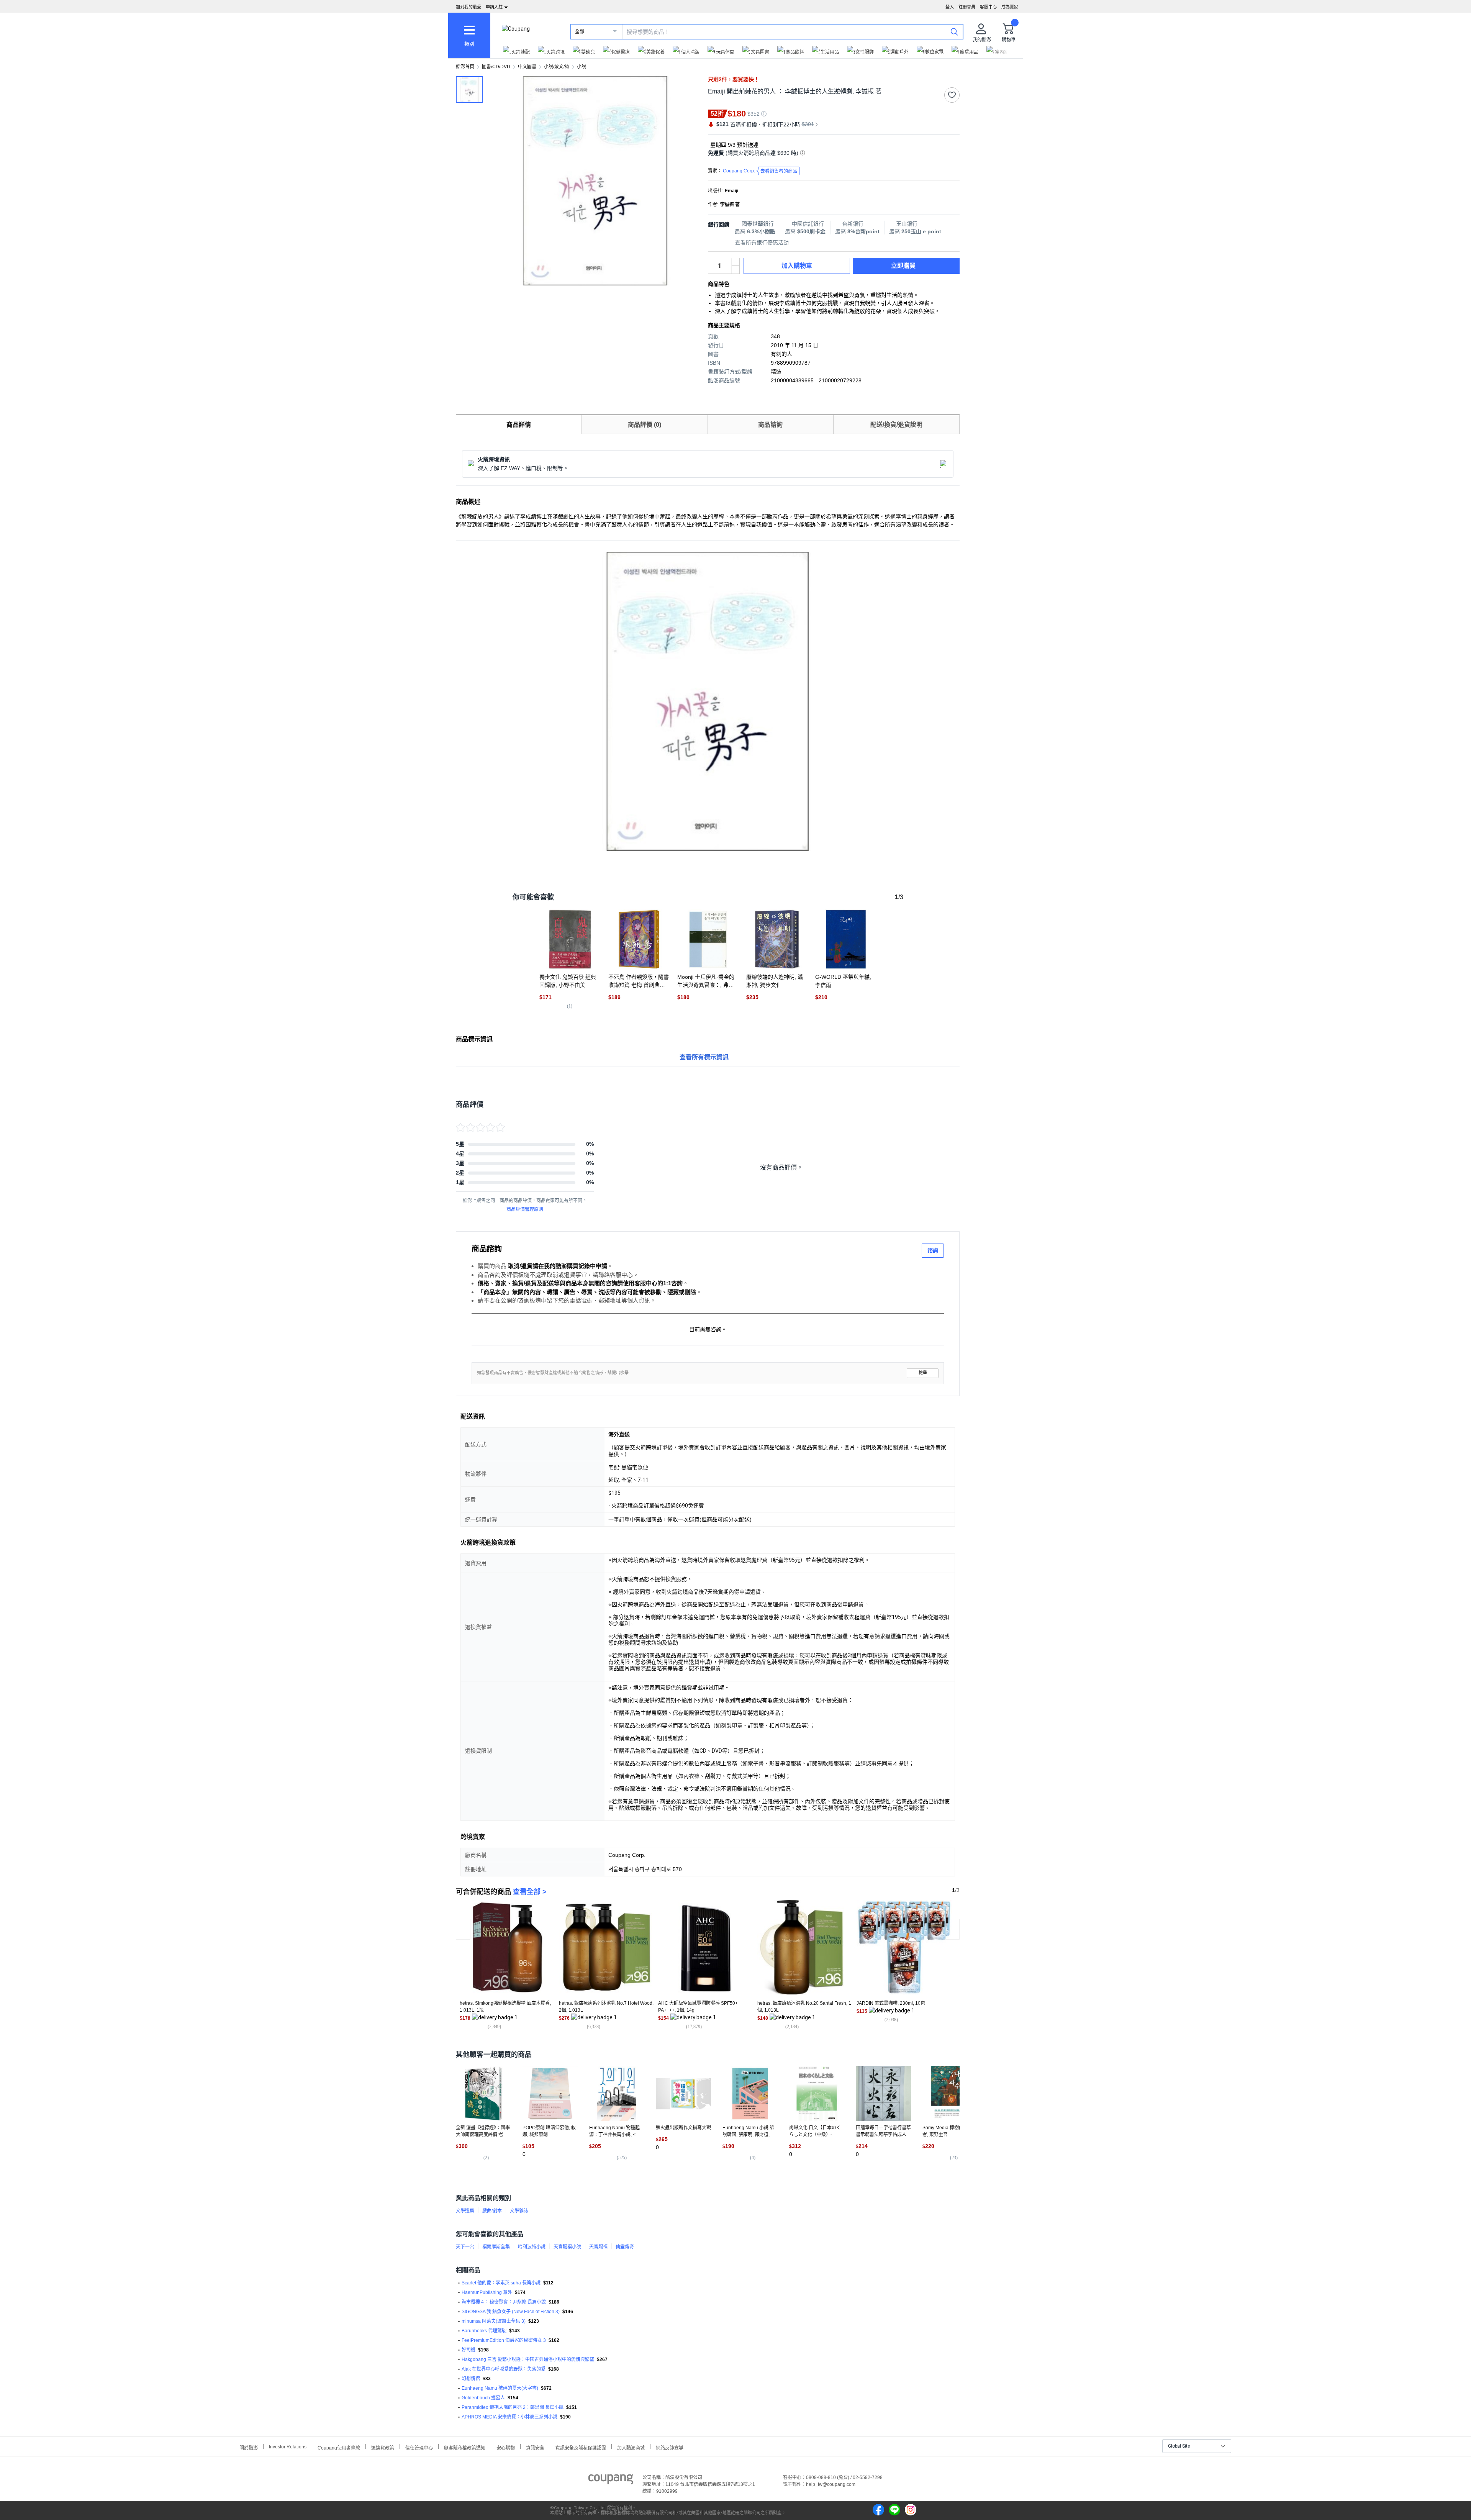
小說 (582, 67)
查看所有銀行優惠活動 (762, 242)
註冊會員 (967, 7)
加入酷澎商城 (631, 2447)
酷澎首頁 (465, 67)
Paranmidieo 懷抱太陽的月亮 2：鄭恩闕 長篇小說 (513, 2407)
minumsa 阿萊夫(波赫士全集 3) (494, 2321)
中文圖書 (527, 67)
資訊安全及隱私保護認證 (581, 2447)
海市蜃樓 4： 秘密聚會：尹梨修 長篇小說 (504, 2302)
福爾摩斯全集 (496, 2247)
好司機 (468, 2350)
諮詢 (933, 1250)
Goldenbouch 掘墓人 (483, 2398)
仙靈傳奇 (625, 2247)
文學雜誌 (519, 2211)
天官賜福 (598, 2247)
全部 (580, 32)
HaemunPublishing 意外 (487, 2292)
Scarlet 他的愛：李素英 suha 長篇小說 (501, 2283)
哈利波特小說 (532, 2247)
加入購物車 (797, 266)
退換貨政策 (383, 2447)
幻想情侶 (471, 2379)
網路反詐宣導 (670, 2447)
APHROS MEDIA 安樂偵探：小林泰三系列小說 (509, 2417)
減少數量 (735, 262)
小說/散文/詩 (557, 67)
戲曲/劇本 (492, 2211)
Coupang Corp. (760, 171)
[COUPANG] (611, 2481)
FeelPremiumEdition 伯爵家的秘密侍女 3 (504, 2340)
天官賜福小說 (567, 2247)
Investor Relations (288, 2446)
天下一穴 (465, 2247)
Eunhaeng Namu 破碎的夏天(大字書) (500, 2388)
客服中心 (988, 7)
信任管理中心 (419, 2447)
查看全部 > (530, 1892)
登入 (950, 7)
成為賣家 (1010, 7)
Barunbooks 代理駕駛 (484, 2331)
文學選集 (465, 2211)
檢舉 (923, 1373)
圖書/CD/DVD (496, 67)
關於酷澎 (249, 2447)
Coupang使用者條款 (339, 2447)
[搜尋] (954, 31)
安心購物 (506, 2447)
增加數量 (735, 270)
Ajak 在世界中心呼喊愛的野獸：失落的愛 (504, 2369)
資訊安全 (535, 2447)
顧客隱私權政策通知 (465, 2447)
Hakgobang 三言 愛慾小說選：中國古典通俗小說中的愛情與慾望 (528, 2359)
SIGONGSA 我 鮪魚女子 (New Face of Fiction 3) (511, 2312)
